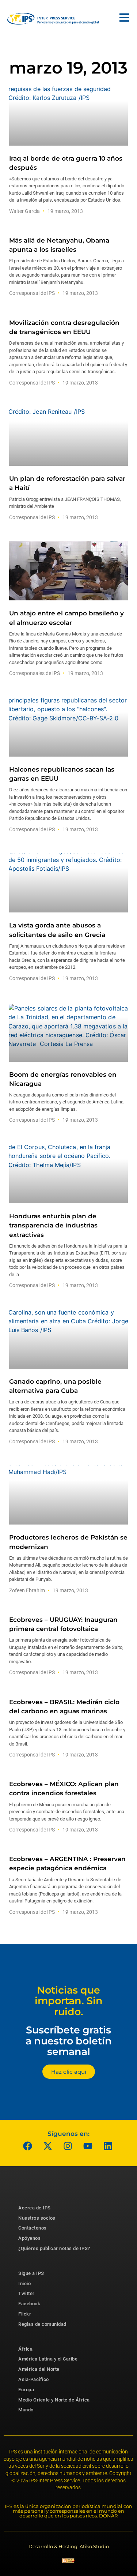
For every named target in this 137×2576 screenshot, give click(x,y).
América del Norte (39, 2369)
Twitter (26, 2293)
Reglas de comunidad (42, 2324)
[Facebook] (27, 2146)
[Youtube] (88, 2146)
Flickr (25, 2314)
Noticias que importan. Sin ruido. (69, 2001)
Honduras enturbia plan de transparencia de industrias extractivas (53, 1225)
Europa (26, 2390)
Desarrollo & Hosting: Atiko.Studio (69, 2546)
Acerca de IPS (35, 2208)
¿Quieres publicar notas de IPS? (54, 2248)
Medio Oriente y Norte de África (54, 2400)
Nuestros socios (37, 2218)
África (25, 2349)
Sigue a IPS (31, 2273)
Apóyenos (29, 2238)
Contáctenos (33, 2228)
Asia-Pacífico (34, 2379)
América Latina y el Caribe (48, 2359)
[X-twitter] (47, 2146)
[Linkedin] (108, 2146)
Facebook (29, 2304)
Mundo (26, 2410)
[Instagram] (68, 2146)
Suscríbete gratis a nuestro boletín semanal (69, 2041)
